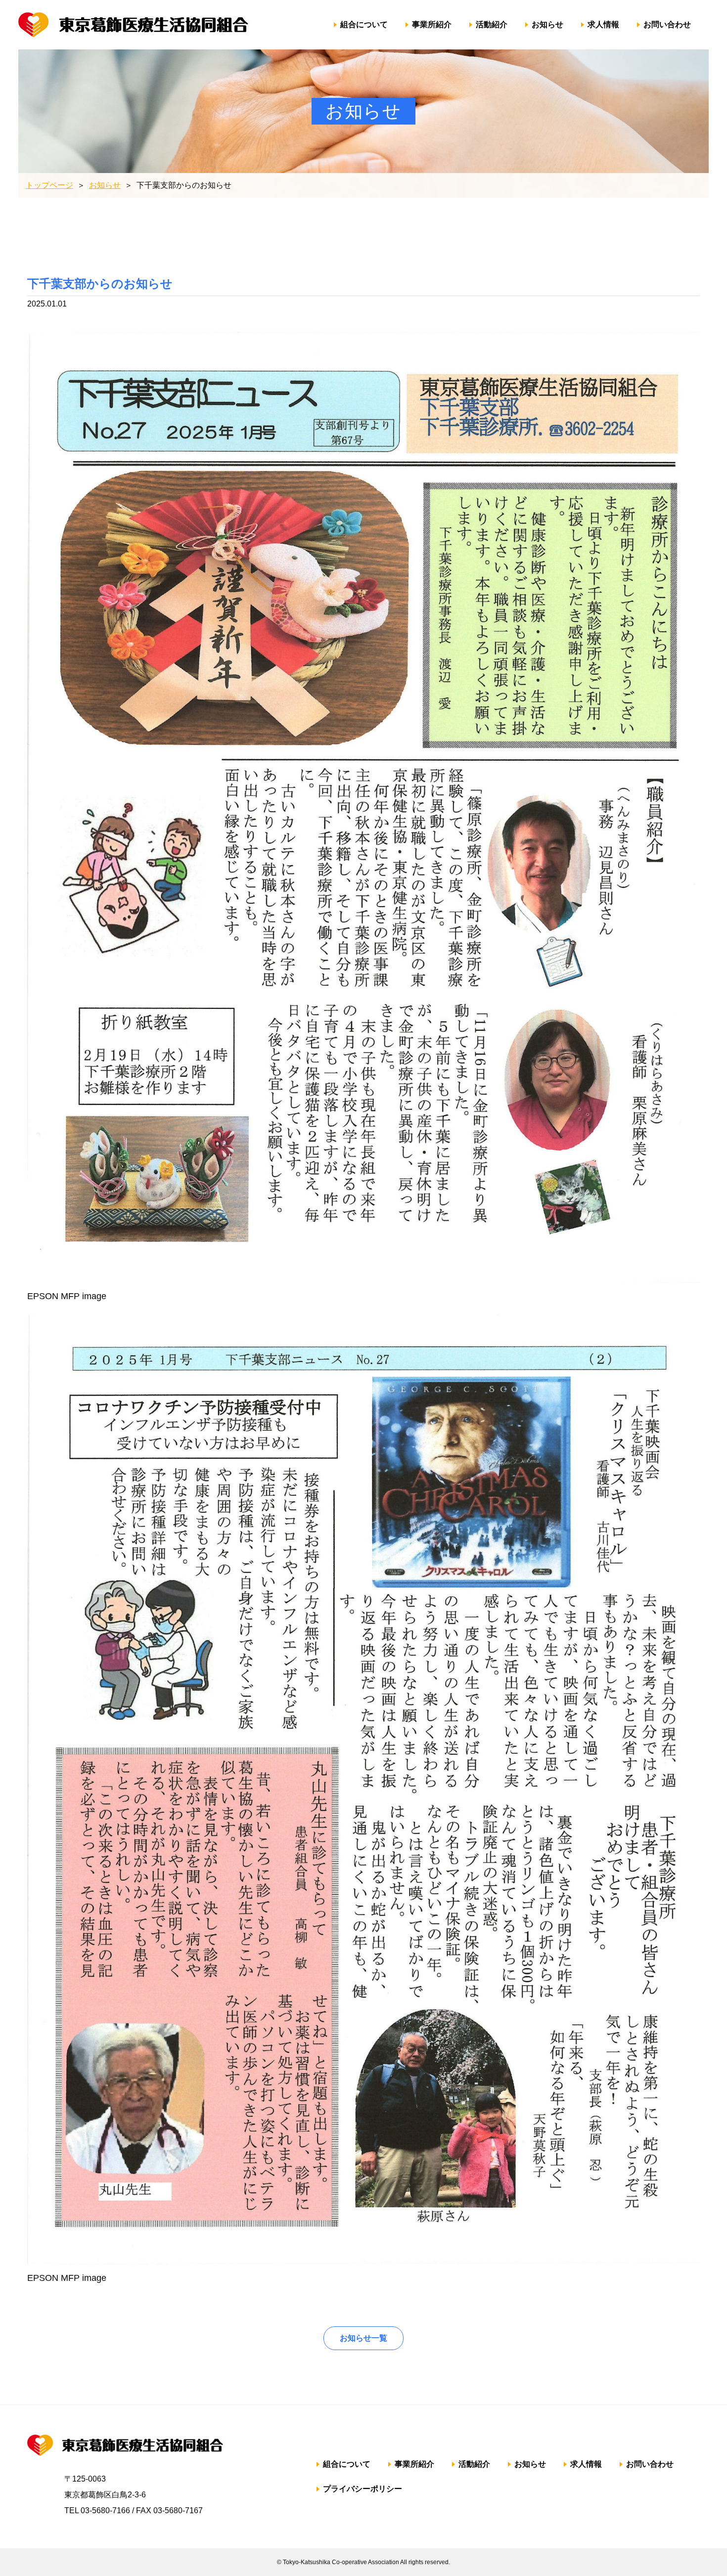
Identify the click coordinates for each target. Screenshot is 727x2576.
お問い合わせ (667, 24)
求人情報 (603, 24)
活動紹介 (492, 24)
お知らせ (547, 24)
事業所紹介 (432, 24)
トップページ (49, 185)
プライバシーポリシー (363, 2489)
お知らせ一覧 (363, 2338)
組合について (364, 24)
